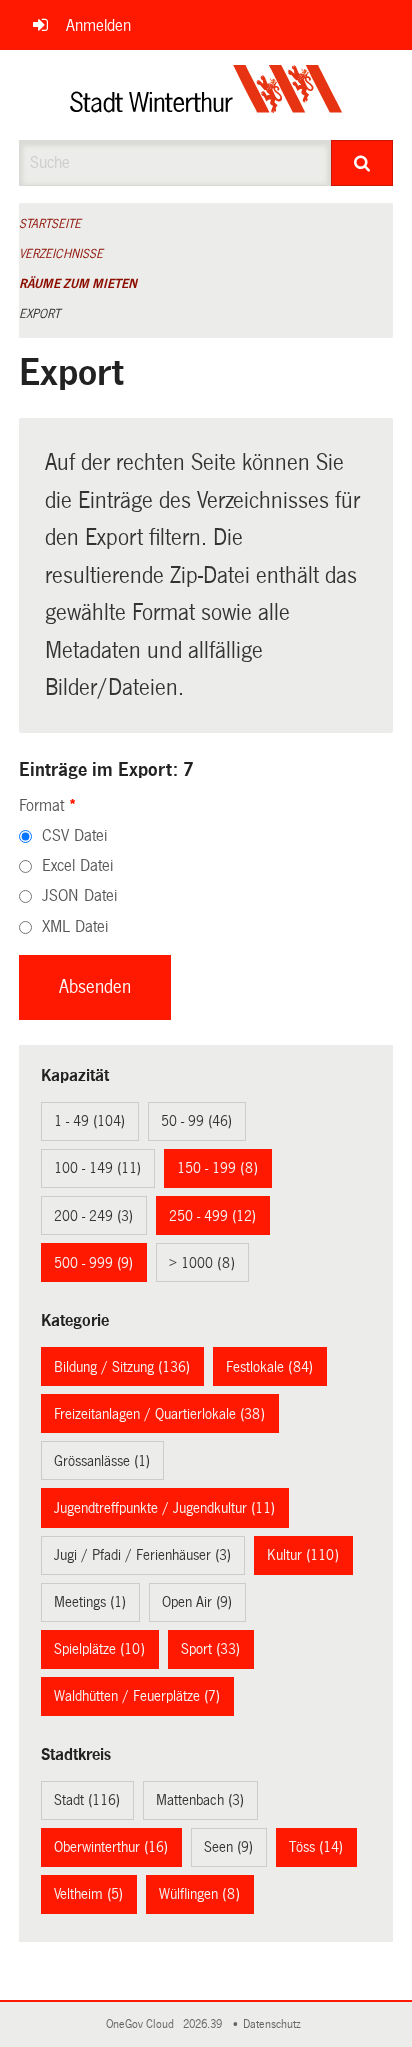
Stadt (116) (87, 1800)
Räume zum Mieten (78, 284)
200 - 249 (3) (93, 1216)
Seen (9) (228, 1847)
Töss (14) (316, 1847)
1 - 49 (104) (89, 1121)
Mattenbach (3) (200, 1800)
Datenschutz (275, 2024)
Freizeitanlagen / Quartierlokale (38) (159, 1414)
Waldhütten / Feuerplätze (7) (137, 1696)
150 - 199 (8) (217, 1168)
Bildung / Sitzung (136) (122, 1367)
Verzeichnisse (61, 254)
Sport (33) (210, 1649)
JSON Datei (79, 895)
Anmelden (98, 25)
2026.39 (204, 2024)
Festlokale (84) (269, 1367)
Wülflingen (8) (199, 1894)
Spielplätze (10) (99, 1649)
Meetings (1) (90, 1602)
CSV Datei (74, 835)
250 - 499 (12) (212, 1216)
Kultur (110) (303, 1555)
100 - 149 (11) (97, 1168)
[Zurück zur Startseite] (206, 95)
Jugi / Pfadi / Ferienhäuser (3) (142, 1555)
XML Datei (75, 926)
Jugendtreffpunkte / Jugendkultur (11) (164, 1508)
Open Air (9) (197, 1602)
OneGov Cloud (143, 2024)
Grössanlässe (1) (102, 1461)
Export (39, 314)
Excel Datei (77, 865)
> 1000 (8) (202, 1263)
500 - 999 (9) (93, 1263)
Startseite (50, 224)
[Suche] (362, 163)
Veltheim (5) (88, 1894)
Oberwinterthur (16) (111, 1847)
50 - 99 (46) (196, 1121)
